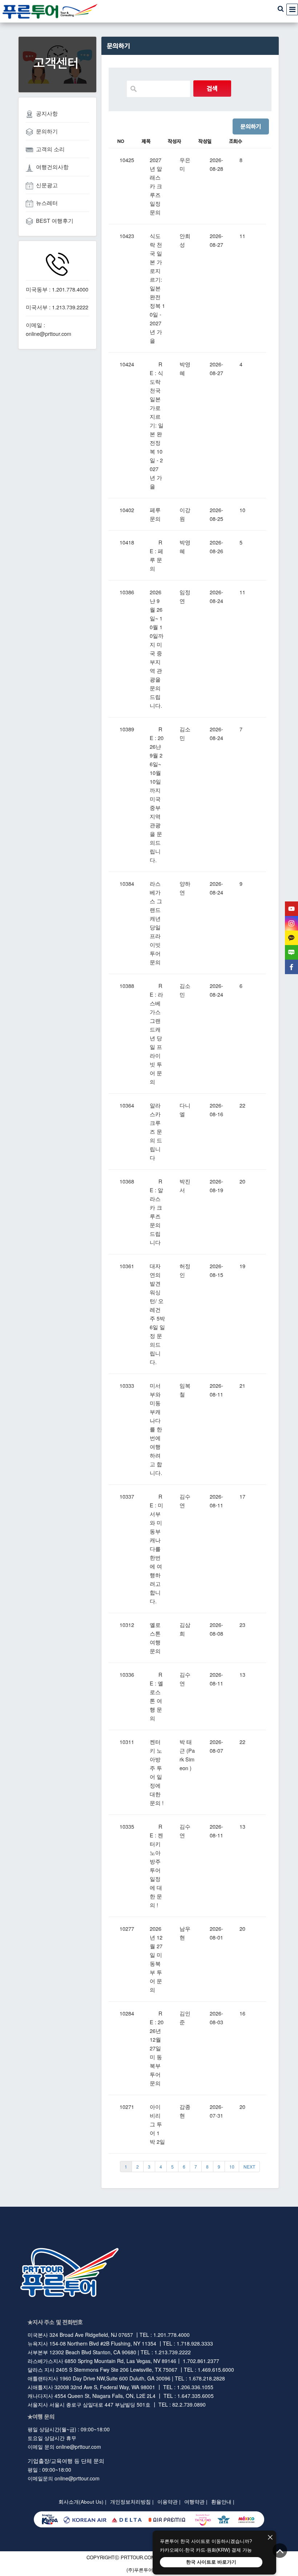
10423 (127, 236)
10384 (127, 883)
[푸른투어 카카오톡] (291, 938)
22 (242, 1105)
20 (242, 1181)
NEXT (249, 2167)
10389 (127, 729)
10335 (127, 1826)
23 (242, 1625)
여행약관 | (196, 2502)
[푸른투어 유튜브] (291, 909)
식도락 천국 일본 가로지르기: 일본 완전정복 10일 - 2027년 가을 (157, 288)
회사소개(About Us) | (82, 2502)
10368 (127, 1181)
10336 (127, 1674)
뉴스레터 (47, 203)
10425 (127, 160)
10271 (127, 2107)
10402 (127, 510)
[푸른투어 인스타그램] (291, 923)
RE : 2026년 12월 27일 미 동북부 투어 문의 (157, 2048)
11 (242, 236)
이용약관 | (169, 2502)
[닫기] (270, 2538)
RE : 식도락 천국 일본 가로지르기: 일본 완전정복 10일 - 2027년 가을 (157, 425)
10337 (127, 1496)
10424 (127, 364)
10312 (127, 1625)
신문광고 (47, 185)
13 (242, 1674)
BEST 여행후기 (55, 220)
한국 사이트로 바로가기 (211, 2562)
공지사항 (47, 113)
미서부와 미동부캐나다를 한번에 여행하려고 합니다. (156, 1429)
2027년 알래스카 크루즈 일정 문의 (156, 186)
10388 (127, 986)
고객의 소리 (50, 149)
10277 (127, 1928)
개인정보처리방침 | (132, 2502)
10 (242, 510)
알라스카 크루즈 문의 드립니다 (156, 1131)
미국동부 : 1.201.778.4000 (57, 289)
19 (242, 1266)
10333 (127, 1385)
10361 (127, 1266)
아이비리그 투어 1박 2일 (157, 2124)
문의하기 (47, 131)
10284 (127, 2013)
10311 (127, 1742)
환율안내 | (223, 2502)
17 (242, 1496)
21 (242, 1385)
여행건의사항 (52, 167)
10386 (127, 592)
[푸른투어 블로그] (291, 952)
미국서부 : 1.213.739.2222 (57, 307)
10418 (127, 542)
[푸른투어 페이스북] (291, 967)
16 (242, 2013)
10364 (127, 1105)
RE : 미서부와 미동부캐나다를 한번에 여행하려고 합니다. (156, 1549)
